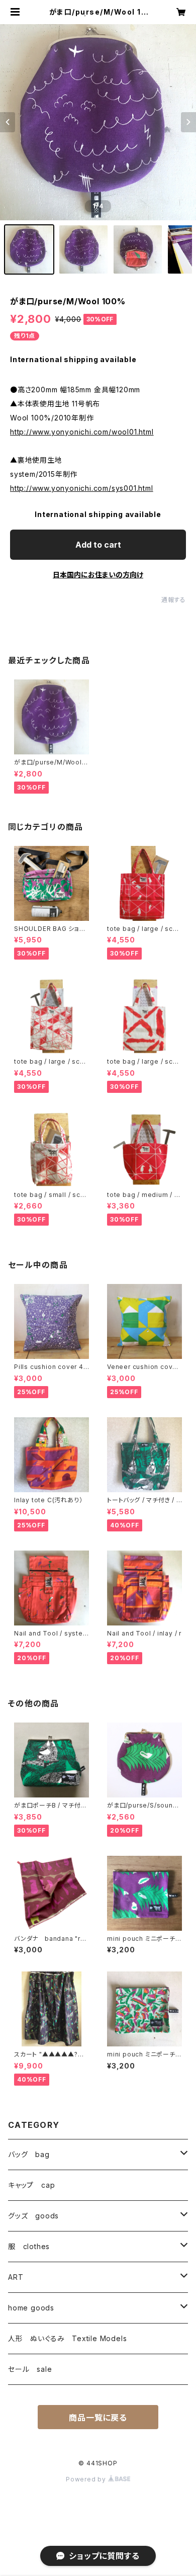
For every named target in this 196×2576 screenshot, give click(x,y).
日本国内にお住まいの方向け (98, 575)
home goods (31, 2308)
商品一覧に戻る (98, 2418)
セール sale (30, 2369)
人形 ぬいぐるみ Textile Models (67, 2338)
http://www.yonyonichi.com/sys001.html (82, 488)
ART (16, 2277)
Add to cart (98, 545)
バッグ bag (29, 2154)
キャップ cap (31, 2185)
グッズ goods (33, 2216)
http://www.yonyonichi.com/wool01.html (82, 432)
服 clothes (29, 2246)
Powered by (87, 2479)
